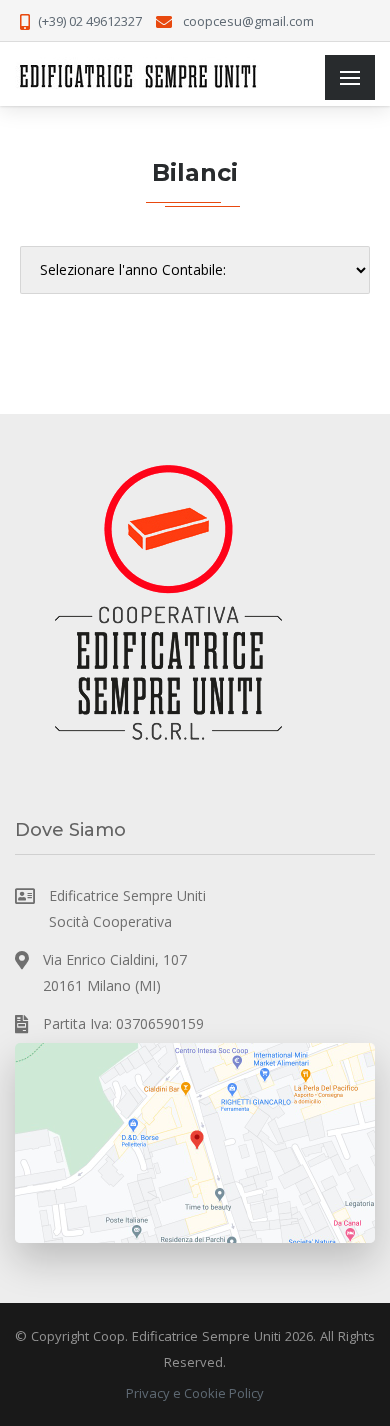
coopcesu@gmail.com (248, 21)
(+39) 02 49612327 (90, 21)
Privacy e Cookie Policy (195, 1393)
